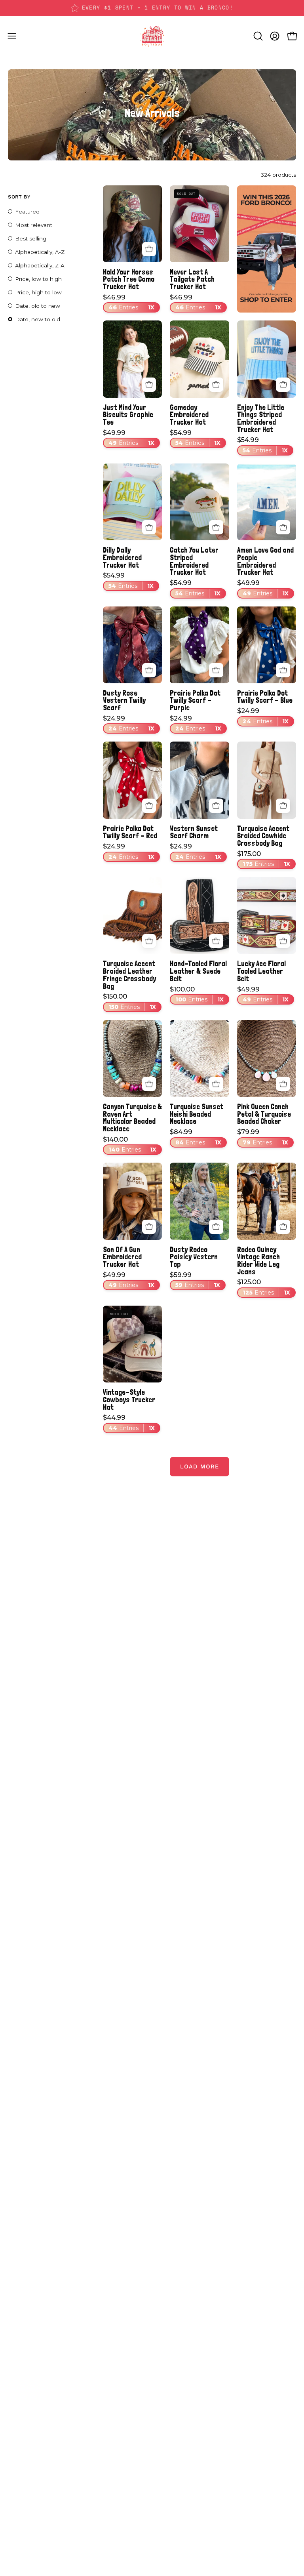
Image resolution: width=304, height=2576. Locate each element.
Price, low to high (38, 279)
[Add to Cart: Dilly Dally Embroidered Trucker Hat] (149, 527)
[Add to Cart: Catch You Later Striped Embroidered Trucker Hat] (216, 527)
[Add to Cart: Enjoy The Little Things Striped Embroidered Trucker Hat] (283, 385)
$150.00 (129, 1002)
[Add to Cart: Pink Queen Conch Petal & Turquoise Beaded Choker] (283, 1084)
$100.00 (197, 995)
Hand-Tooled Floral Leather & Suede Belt (198, 971)
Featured (27, 212)
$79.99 (263, 1137)
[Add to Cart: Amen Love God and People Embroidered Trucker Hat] (283, 527)
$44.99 (129, 1423)
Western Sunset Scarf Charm (194, 832)
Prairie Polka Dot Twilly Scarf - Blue (265, 697)
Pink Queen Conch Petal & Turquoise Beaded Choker (264, 1114)
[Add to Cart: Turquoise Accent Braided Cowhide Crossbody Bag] (283, 806)
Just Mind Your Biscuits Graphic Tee (128, 415)
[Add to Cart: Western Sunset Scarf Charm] (216, 806)
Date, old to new (38, 306)
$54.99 (195, 438)
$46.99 (129, 303)
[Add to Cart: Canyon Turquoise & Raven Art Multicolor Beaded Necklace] (149, 1084)
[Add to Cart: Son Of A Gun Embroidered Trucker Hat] (149, 1227)
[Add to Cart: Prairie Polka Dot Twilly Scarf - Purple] (216, 670)
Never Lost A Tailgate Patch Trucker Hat (192, 279)
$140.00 (130, 1145)
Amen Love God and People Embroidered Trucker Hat (265, 561)
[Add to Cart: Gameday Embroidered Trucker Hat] (216, 385)
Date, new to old (38, 319)
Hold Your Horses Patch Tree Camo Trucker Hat (129, 279)
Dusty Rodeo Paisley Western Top (194, 1257)
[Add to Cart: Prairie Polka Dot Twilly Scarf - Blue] (283, 670)
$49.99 (129, 438)
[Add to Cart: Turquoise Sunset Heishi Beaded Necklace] (216, 1084)
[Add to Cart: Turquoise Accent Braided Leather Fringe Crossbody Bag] (149, 941)
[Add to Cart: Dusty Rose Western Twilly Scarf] (149, 670)
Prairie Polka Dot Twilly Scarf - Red (130, 832)
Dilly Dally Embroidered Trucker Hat (122, 557)
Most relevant (34, 225)
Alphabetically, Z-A (40, 265)
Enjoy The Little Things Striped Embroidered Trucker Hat (261, 419)
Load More (199, 1466)
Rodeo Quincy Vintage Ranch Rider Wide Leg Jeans (258, 1261)
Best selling (31, 238)
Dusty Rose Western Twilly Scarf (124, 700)
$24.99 (129, 724)
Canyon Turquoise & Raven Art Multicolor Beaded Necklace (132, 1118)
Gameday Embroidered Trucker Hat (189, 415)
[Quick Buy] (149, 385)
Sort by (19, 197)
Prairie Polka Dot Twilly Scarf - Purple (195, 700)
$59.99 (195, 1280)
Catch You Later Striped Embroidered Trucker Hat (194, 561)
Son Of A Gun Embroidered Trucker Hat (122, 1257)
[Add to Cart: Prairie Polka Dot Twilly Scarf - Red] (149, 806)
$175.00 (264, 859)
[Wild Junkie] (152, 36)
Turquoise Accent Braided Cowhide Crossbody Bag (263, 836)
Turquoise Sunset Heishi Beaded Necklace (197, 1114)
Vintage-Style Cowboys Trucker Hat (129, 1400)
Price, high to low (38, 292)
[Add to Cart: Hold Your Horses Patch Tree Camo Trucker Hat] (149, 249)
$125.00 (264, 1287)
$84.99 (196, 1137)
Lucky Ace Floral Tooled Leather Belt (261, 971)
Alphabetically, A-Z (40, 252)
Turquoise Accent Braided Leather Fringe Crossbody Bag (129, 975)
